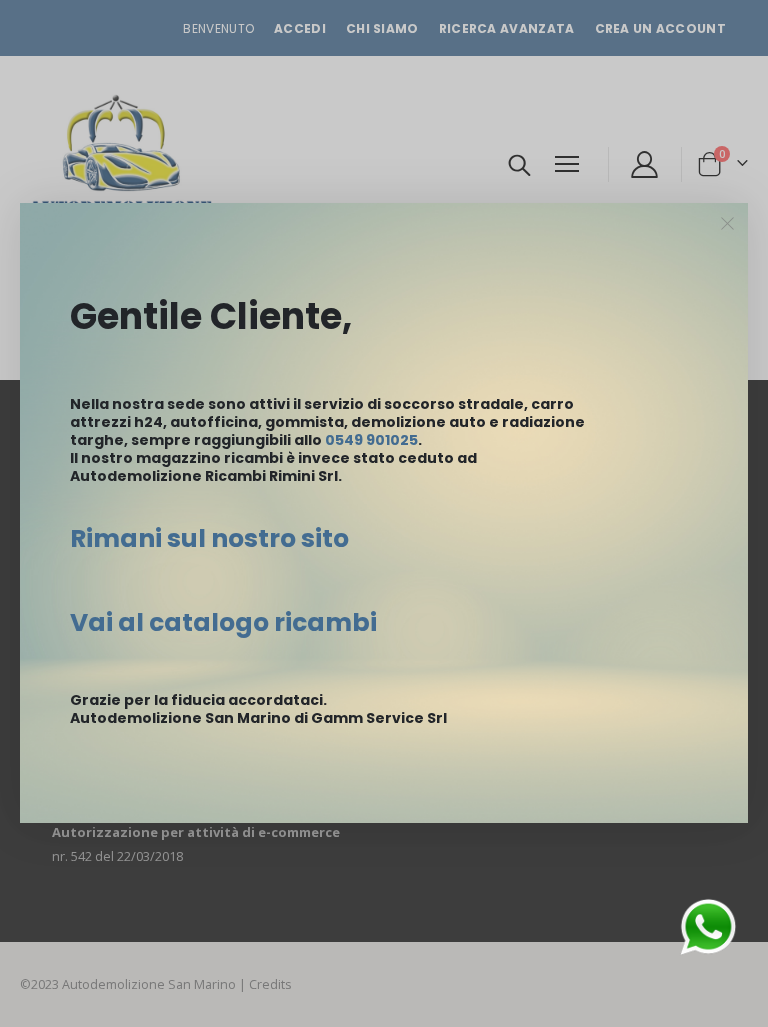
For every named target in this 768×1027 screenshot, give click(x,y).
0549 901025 (371, 440)
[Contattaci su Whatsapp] (708, 925)
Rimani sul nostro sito (209, 538)
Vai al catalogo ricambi (223, 622)
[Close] (728, 224)
